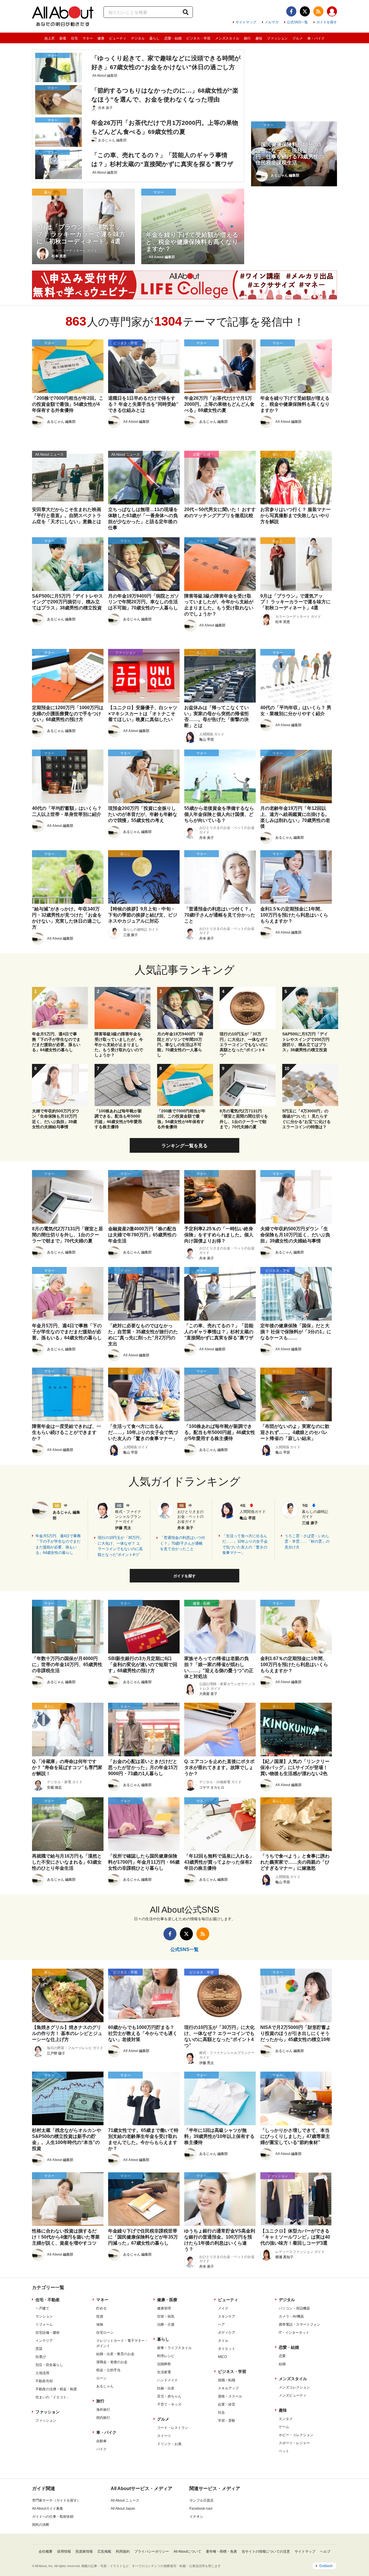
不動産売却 (44, 2381)
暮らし (155, 38)
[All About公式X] (305, 11)
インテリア (44, 2341)
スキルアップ (228, 2388)
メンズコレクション (294, 2387)
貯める (101, 2308)
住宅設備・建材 (48, 2333)
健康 (101, 38)
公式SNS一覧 (297, 22)
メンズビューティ (293, 2395)
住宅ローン (105, 2333)
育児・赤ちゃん (169, 2396)
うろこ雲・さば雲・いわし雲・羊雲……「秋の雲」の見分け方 (307, 1542)
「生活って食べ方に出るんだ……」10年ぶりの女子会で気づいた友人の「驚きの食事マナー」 (245, 1544)
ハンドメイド (167, 2380)
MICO (222, 2357)
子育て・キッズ (169, 2404)
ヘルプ (325, 2551)
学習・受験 (227, 2421)
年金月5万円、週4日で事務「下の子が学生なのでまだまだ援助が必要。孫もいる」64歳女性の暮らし (58, 1544)
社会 (221, 2412)
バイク (101, 2449)
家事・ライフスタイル (174, 2348)
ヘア (221, 2325)
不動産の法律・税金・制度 (56, 2389)
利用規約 (123, 2551)
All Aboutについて (187, 2551)
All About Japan (123, 2509)
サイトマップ (246, 22)
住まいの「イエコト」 (53, 2397)
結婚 (282, 2364)
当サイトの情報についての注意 (266, 2551)
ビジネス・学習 (198, 38)
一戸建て (42, 2308)
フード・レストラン (173, 2428)
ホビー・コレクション (296, 2435)
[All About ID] (332, 12)
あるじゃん (105, 2386)
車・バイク (316, 38)
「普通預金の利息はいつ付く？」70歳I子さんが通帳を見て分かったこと (182, 1543)
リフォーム (44, 2325)
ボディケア (227, 2333)
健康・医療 (167, 2300)
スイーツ (164, 2436)
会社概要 (46, 2551)
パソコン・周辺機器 (294, 2308)
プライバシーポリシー (152, 2551)
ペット (284, 2451)
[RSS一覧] (318, 11)
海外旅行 (103, 2410)
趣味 (259, 38)
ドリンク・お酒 (169, 2444)
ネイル (223, 2341)
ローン (101, 2378)
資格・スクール (230, 2396)
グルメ (298, 38)
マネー (88, 38)
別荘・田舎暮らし (49, 2365)
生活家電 (164, 2372)
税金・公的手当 (108, 2370)
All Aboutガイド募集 (48, 2509)
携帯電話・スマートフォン (300, 2325)
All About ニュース (125, 2500)
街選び (41, 2357)
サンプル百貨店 (202, 2500)
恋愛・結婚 (173, 38)
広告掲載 (104, 2551)
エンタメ (286, 2419)
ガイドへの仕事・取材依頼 (53, 2517)
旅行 (247, 38)
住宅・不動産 (48, 2300)
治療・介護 (166, 2325)
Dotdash (326, 2566)
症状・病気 (166, 2316)
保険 (100, 2325)
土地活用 (42, 2373)
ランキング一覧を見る (184, 1146)
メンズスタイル (227, 38)
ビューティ (118, 38)
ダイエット (227, 2349)
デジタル (138, 38)
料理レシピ (166, 2356)
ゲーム (284, 2427)
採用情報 (64, 2551)
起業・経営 (227, 2404)
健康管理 (164, 2308)
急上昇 (50, 38)
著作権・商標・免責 (221, 2551)
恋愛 (282, 2356)
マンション (44, 2316)
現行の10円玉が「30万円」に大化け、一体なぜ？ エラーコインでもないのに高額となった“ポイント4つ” (121, 1546)
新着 (63, 38)
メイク (223, 2308)
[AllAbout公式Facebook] (291, 11)
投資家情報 (84, 2551)
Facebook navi (201, 2509)
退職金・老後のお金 (112, 2362)
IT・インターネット (294, 2333)
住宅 (74, 38)
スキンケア (227, 2316)
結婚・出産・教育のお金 (115, 2354)
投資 (100, 2316)
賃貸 (39, 2349)
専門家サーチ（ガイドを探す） (56, 2500)
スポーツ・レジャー (294, 2443)
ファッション (277, 38)
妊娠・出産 (166, 2388)
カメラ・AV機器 (291, 2316)
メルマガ (272, 22)
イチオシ (196, 2517)
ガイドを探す (327, 22)
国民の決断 (41, 2525)
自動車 (101, 2441)
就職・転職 (227, 2380)
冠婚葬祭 (164, 2364)
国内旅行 (103, 2418)
